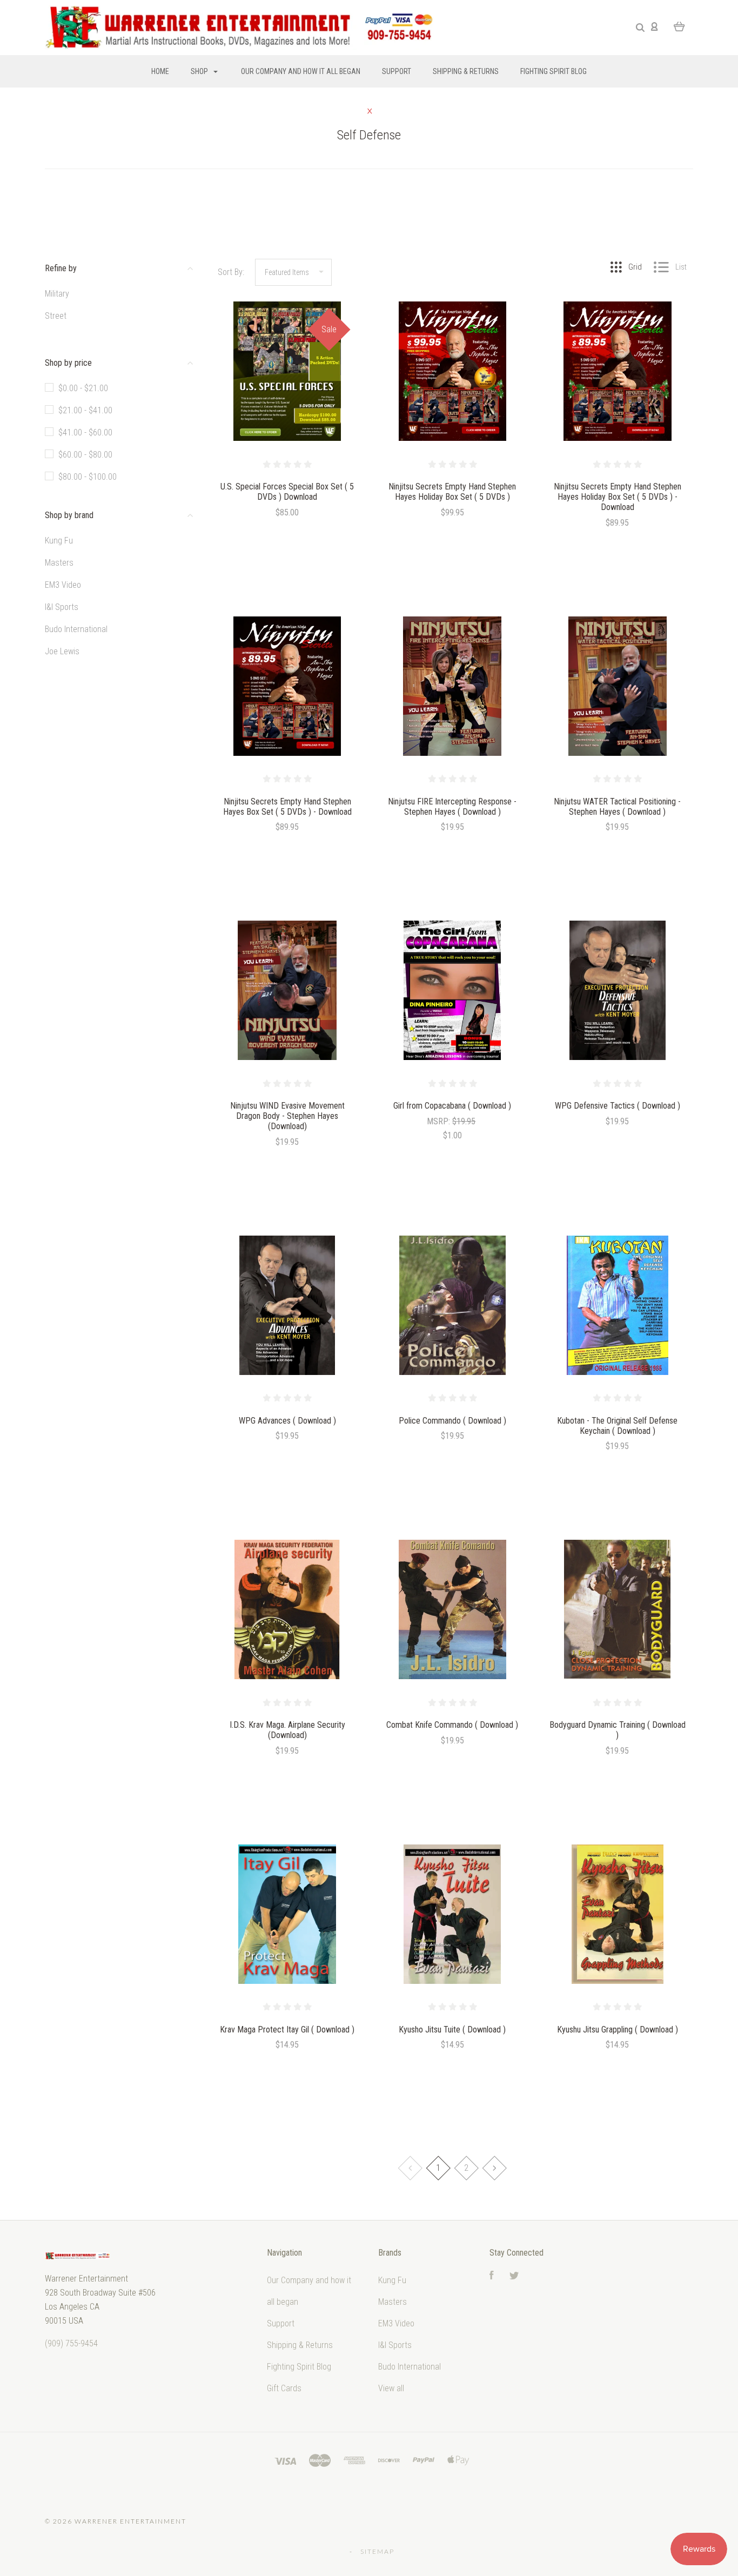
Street (56, 316)
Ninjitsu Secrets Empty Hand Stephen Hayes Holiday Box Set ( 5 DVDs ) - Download (618, 497)
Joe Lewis (62, 651)
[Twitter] (514, 2276)
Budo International (76, 629)
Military (57, 294)
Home (160, 71)
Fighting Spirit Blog (553, 71)
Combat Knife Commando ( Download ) (452, 1725)
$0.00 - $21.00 (83, 388)
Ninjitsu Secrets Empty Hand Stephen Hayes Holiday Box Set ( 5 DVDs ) (452, 492)
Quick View (287, 395)
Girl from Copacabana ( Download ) (452, 1106)
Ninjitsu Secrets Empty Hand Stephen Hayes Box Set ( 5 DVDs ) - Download (287, 807)
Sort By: (231, 272)
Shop (200, 71)
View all (391, 2388)
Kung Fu (59, 541)
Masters (59, 563)
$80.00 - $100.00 (88, 477)
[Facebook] (492, 2276)
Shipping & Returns (466, 71)
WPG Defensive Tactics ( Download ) (618, 1106)
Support (397, 71)
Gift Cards (284, 2388)
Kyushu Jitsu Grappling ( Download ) (618, 2030)
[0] (679, 26)
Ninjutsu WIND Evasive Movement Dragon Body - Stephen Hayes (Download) (287, 1116)
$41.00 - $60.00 (85, 432)
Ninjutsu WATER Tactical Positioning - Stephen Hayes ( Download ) (617, 807)
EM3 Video (63, 585)
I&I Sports (62, 607)
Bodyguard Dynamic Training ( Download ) (618, 1730)
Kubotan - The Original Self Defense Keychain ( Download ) (617, 1426)
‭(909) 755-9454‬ (71, 2343)
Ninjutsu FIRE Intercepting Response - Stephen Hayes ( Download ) (452, 807)
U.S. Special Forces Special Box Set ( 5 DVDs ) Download (287, 492)
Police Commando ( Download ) (452, 1421)
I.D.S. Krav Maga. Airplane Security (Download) (287, 1730)
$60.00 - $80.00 (85, 455)
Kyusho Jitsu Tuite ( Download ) (452, 2030)
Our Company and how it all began (301, 71)
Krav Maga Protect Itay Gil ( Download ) (287, 2030)
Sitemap (377, 2551)
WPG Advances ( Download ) (287, 1421)
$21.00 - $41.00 (85, 410)
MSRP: (440, 1121)
